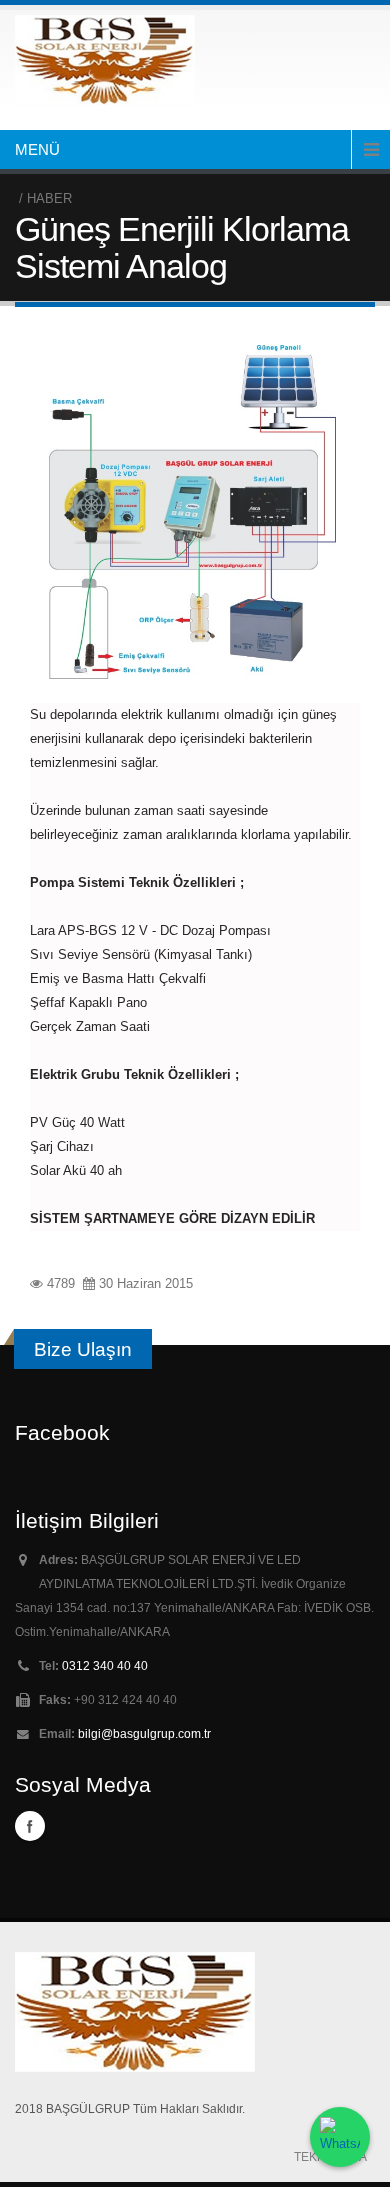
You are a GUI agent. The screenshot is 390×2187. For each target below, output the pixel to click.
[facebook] (30, 1826)
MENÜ (37, 149)
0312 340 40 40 (105, 1665)
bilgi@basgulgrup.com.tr (144, 1733)
